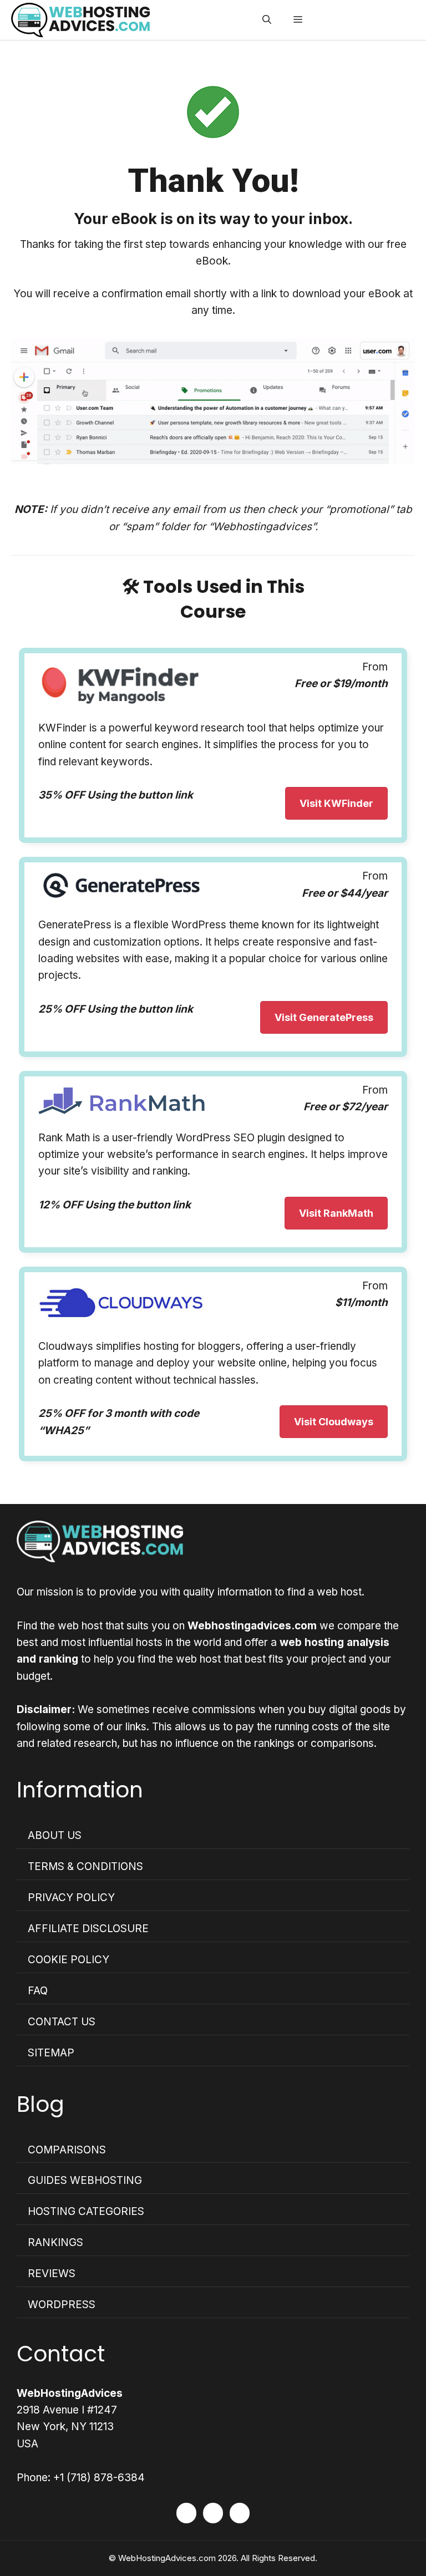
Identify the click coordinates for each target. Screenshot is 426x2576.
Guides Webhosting (85, 2180)
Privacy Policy (71, 1897)
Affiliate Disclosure (88, 1929)
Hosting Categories (86, 2211)
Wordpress (62, 2305)
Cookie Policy (69, 1960)
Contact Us (62, 2022)
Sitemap (51, 2053)
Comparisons (67, 2150)
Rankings (55, 2242)
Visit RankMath (336, 1213)
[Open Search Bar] (267, 20)
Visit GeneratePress (324, 1017)
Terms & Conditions (85, 1866)
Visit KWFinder (336, 803)
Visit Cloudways (334, 1422)
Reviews (52, 2273)
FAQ (38, 1991)
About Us (55, 1835)
